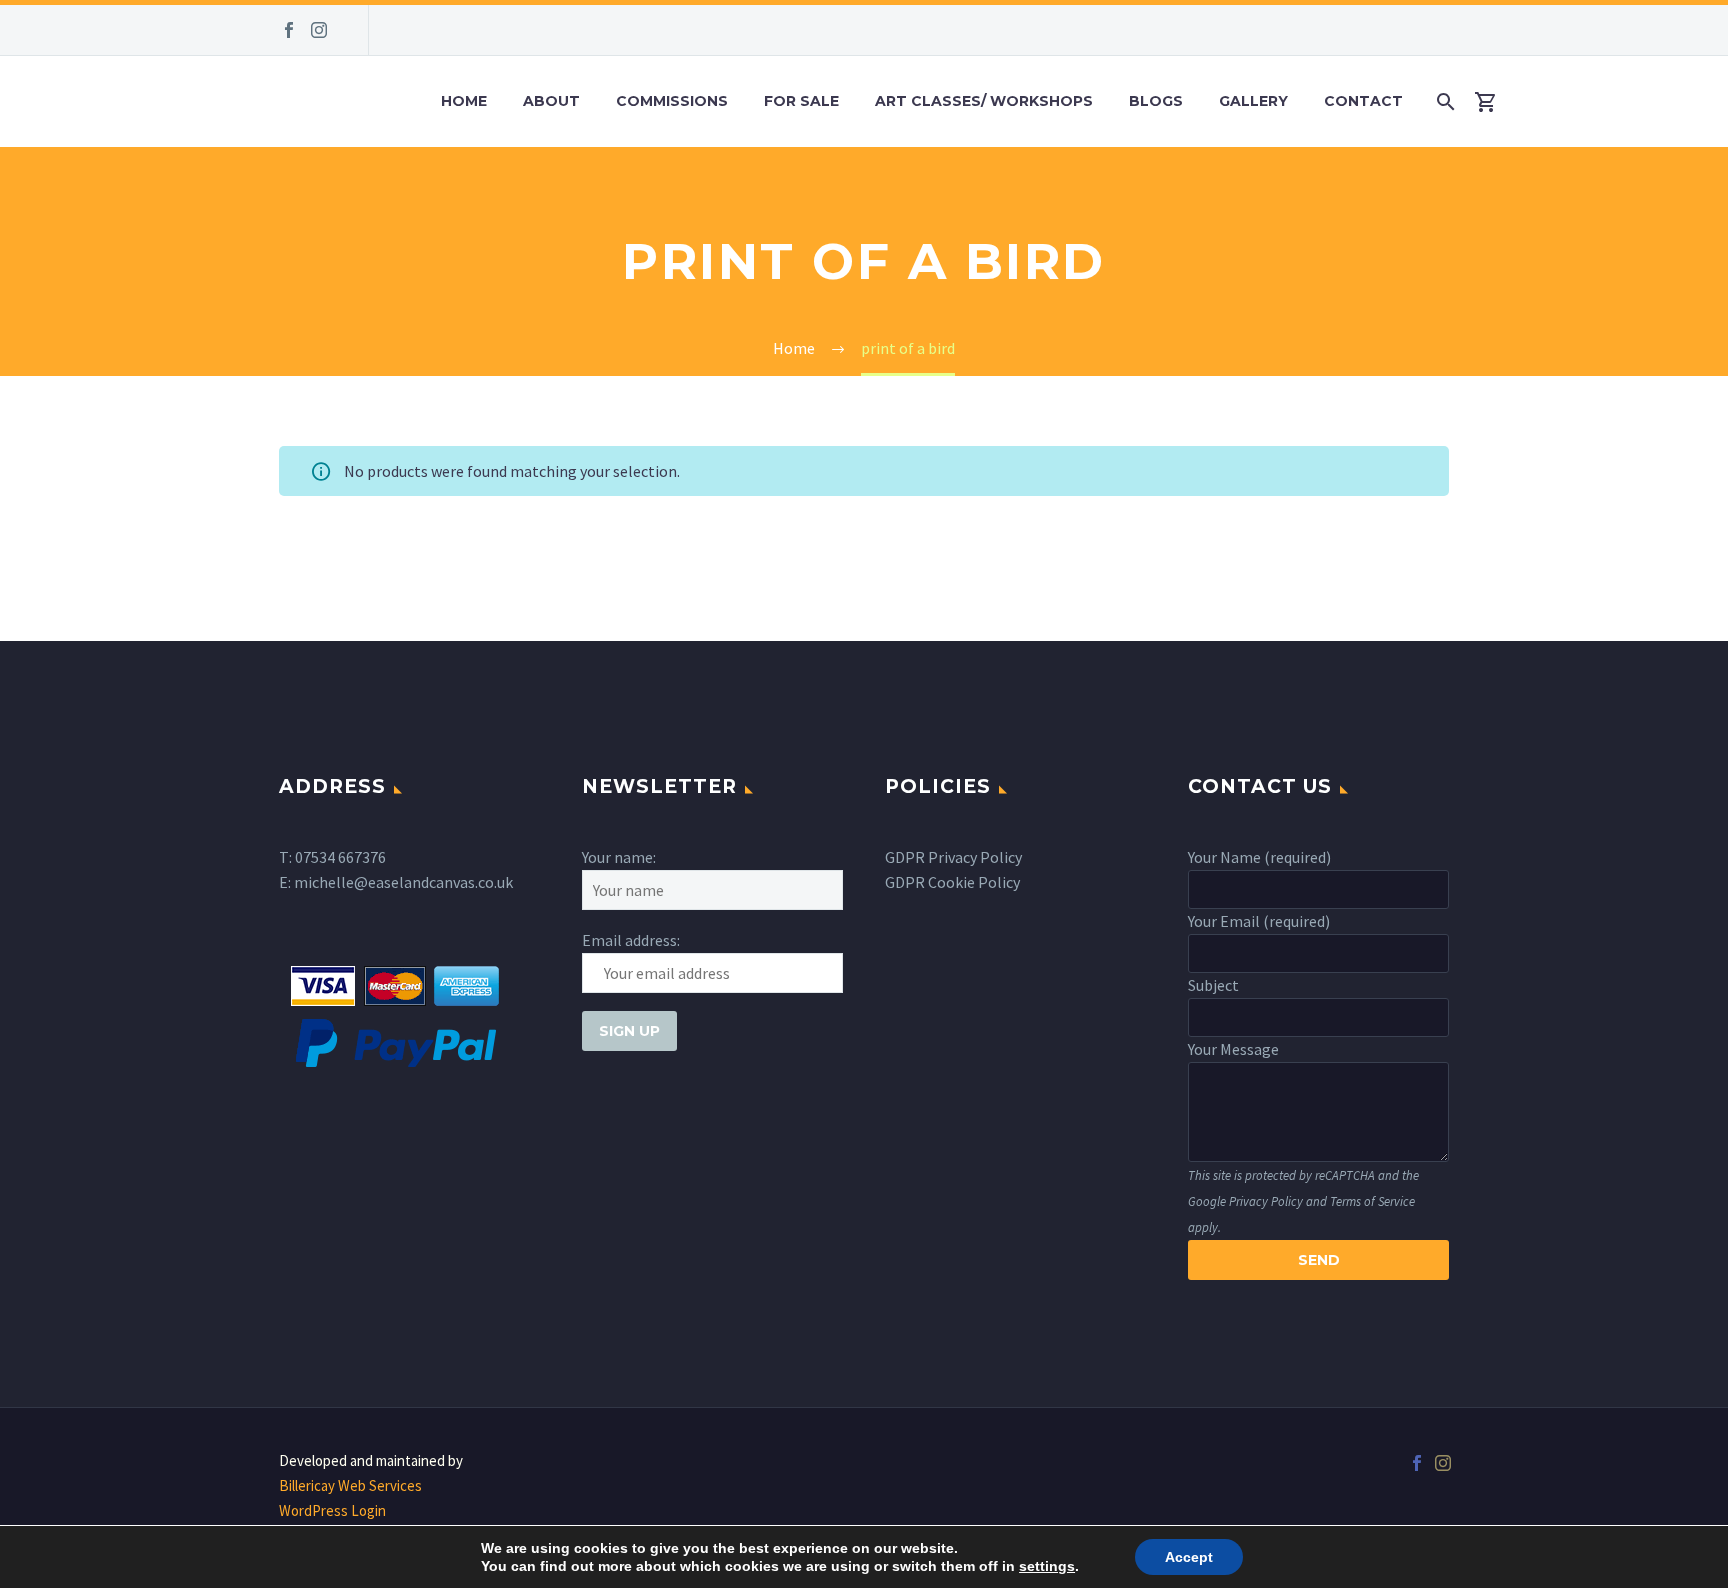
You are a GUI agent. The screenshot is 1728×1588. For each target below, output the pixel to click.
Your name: (619, 857)
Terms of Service (1372, 1201)
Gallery (1253, 101)
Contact (1363, 101)
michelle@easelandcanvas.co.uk (403, 882)
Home (464, 101)
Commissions (672, 101)
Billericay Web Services (350, 1485)
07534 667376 (340, 857)
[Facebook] (289, 30)
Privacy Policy (1266, 1201)
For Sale (801, 101)
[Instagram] (319, 30)
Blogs (1156, 101)
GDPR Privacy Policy (953, 857)
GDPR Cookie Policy (952, 882)
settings (1047, 1566)
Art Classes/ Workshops (984, 101)
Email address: (631, 940)
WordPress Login (332, 1510)
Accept (1189, 1557)
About (551, 101)
